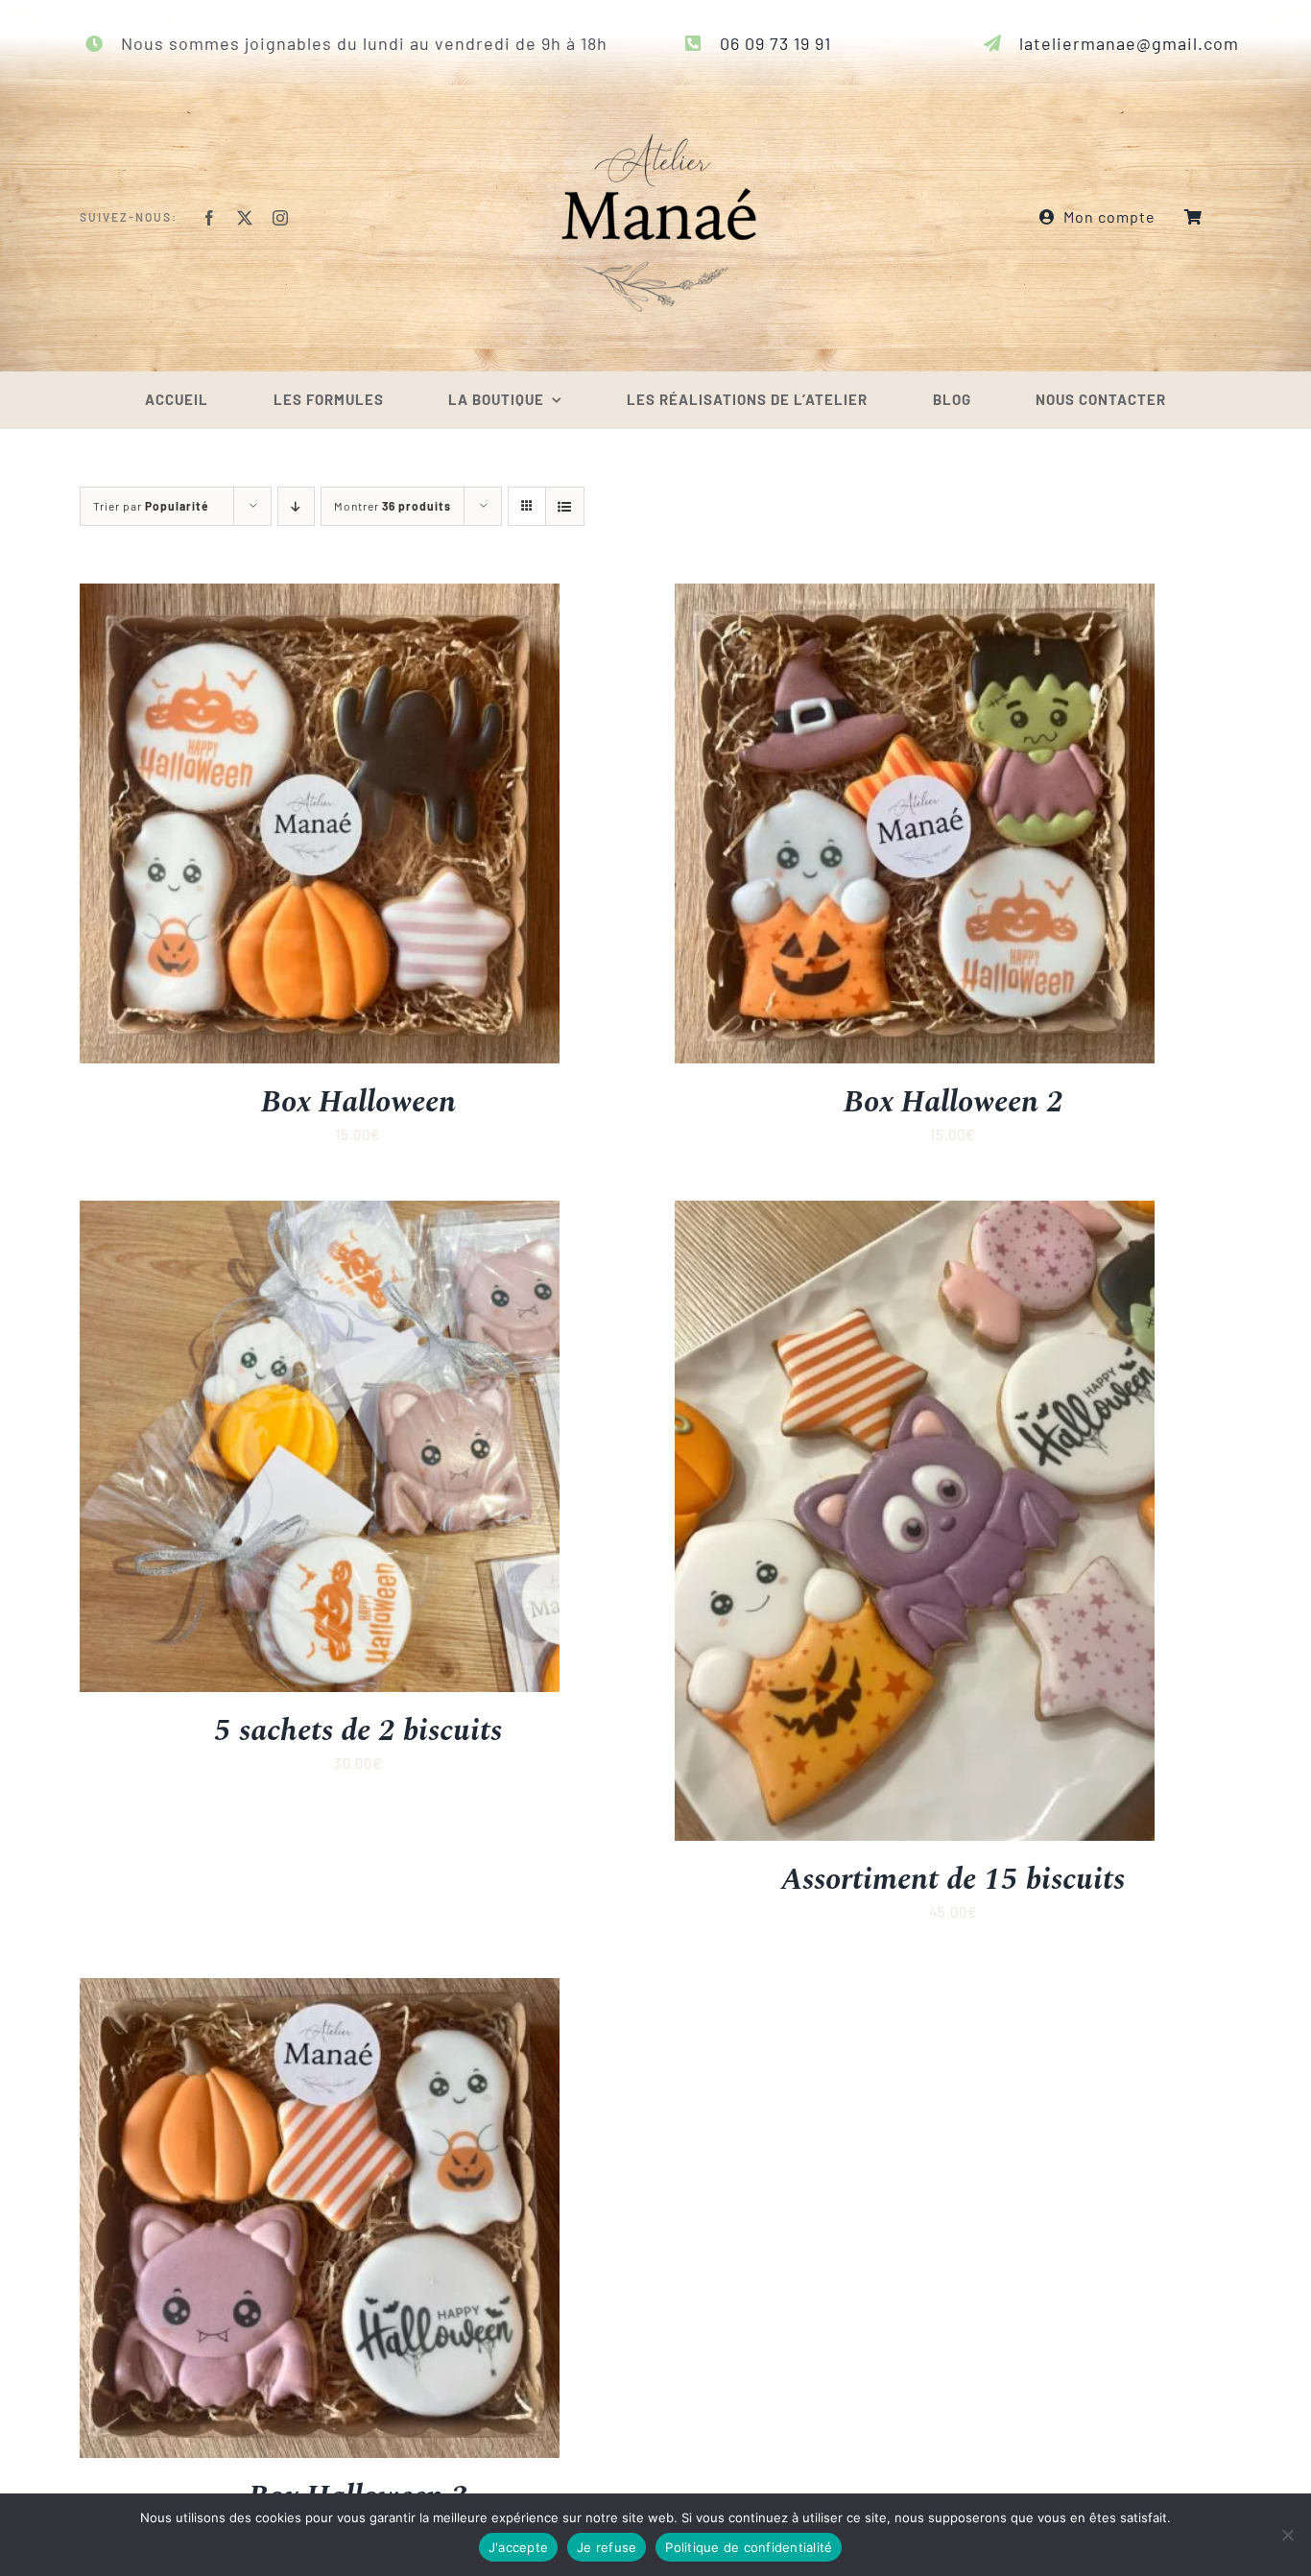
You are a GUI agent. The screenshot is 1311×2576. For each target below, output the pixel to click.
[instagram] (281, 218)
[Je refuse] (1287, 2535)
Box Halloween (358, 1102)
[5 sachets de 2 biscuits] (320, 1213)
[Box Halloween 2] (915, 596)
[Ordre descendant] (296, 506)
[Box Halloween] (320, 596)
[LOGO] (655, 85)
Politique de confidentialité (749, 2547)
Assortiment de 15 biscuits (953, 1880)
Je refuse (607, 2547)
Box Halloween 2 (953, 1102)
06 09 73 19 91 (775, 43)
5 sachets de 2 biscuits (358, 1731)
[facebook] (210, 218)
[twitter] (245, 218)
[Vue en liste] (565, 506)
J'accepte (518, 2547)
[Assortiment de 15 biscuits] (915, 1213)
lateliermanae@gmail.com (1129, 43)
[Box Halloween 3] (320, 1991)
